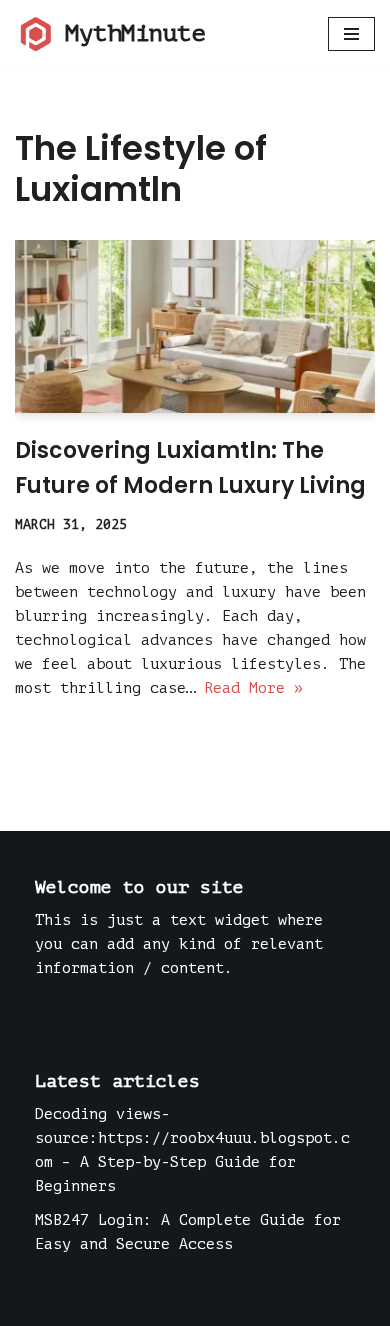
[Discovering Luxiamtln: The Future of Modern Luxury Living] (195, 326)
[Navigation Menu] (351, 34)
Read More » (253, 688)
